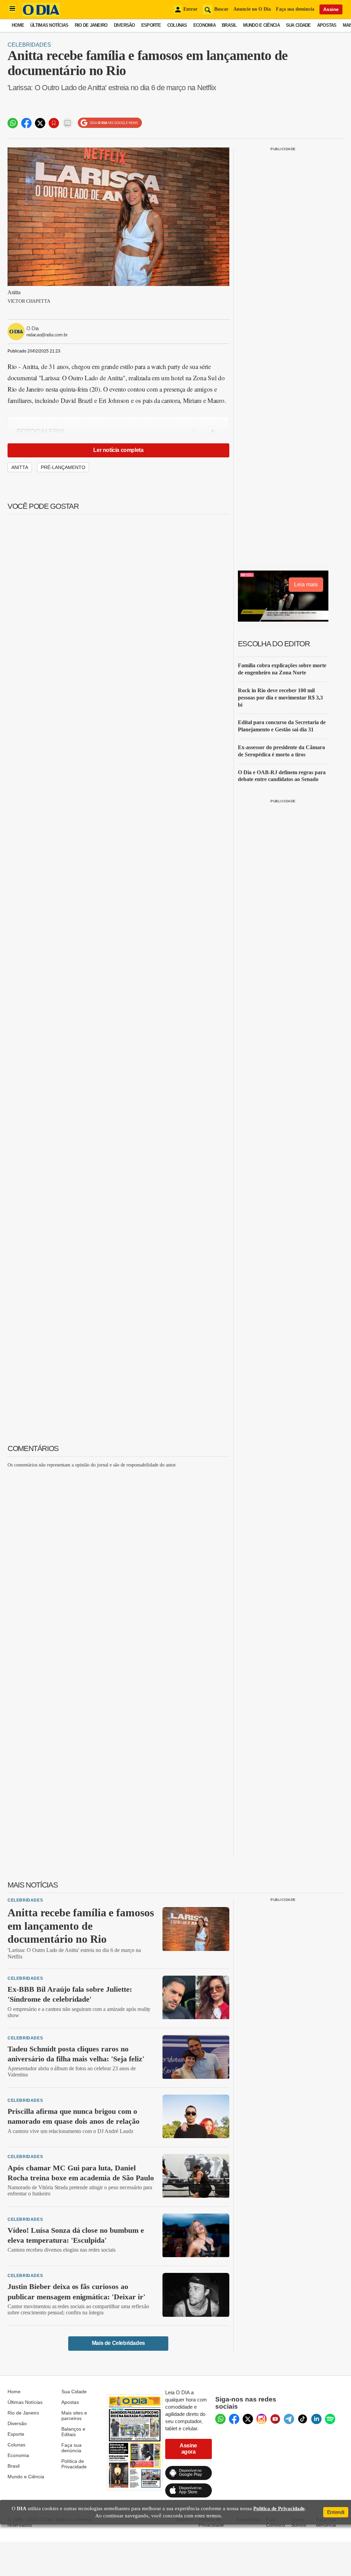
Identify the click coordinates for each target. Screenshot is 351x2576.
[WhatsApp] (220, 2419)
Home (18, 25)
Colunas (177, 25)
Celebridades (29, 45)
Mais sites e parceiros (74, 2416)
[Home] (41, 15)
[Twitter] (248, 2419)
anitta (20, 467)
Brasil (229, 25)
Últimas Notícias (49, 25)
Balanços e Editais (73, 2432)
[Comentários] (68, 123)
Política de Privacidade (74, 2464)
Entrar (190, 9)
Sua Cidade (298, 25)
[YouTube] (275, 2419)
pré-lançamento (63, 467)
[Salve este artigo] (54, 123)
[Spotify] (330, 2419)
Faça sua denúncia (295, 9)
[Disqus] (118, 1559)
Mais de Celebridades (118, 2343)
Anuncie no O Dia (252, 9)
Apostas (327, 25)
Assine (331, 9)
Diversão (124, 25)
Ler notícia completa (118, 450)
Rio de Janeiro (91, 25)
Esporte (151, 25)
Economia (204, 25)
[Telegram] (289, 2419)
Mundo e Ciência (261, 25)
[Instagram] (262, 2419)
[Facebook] (234, 2419)
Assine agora (188, 2449)
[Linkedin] (316, 2419)
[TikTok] (303, 2419)
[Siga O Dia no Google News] (110, 123)
